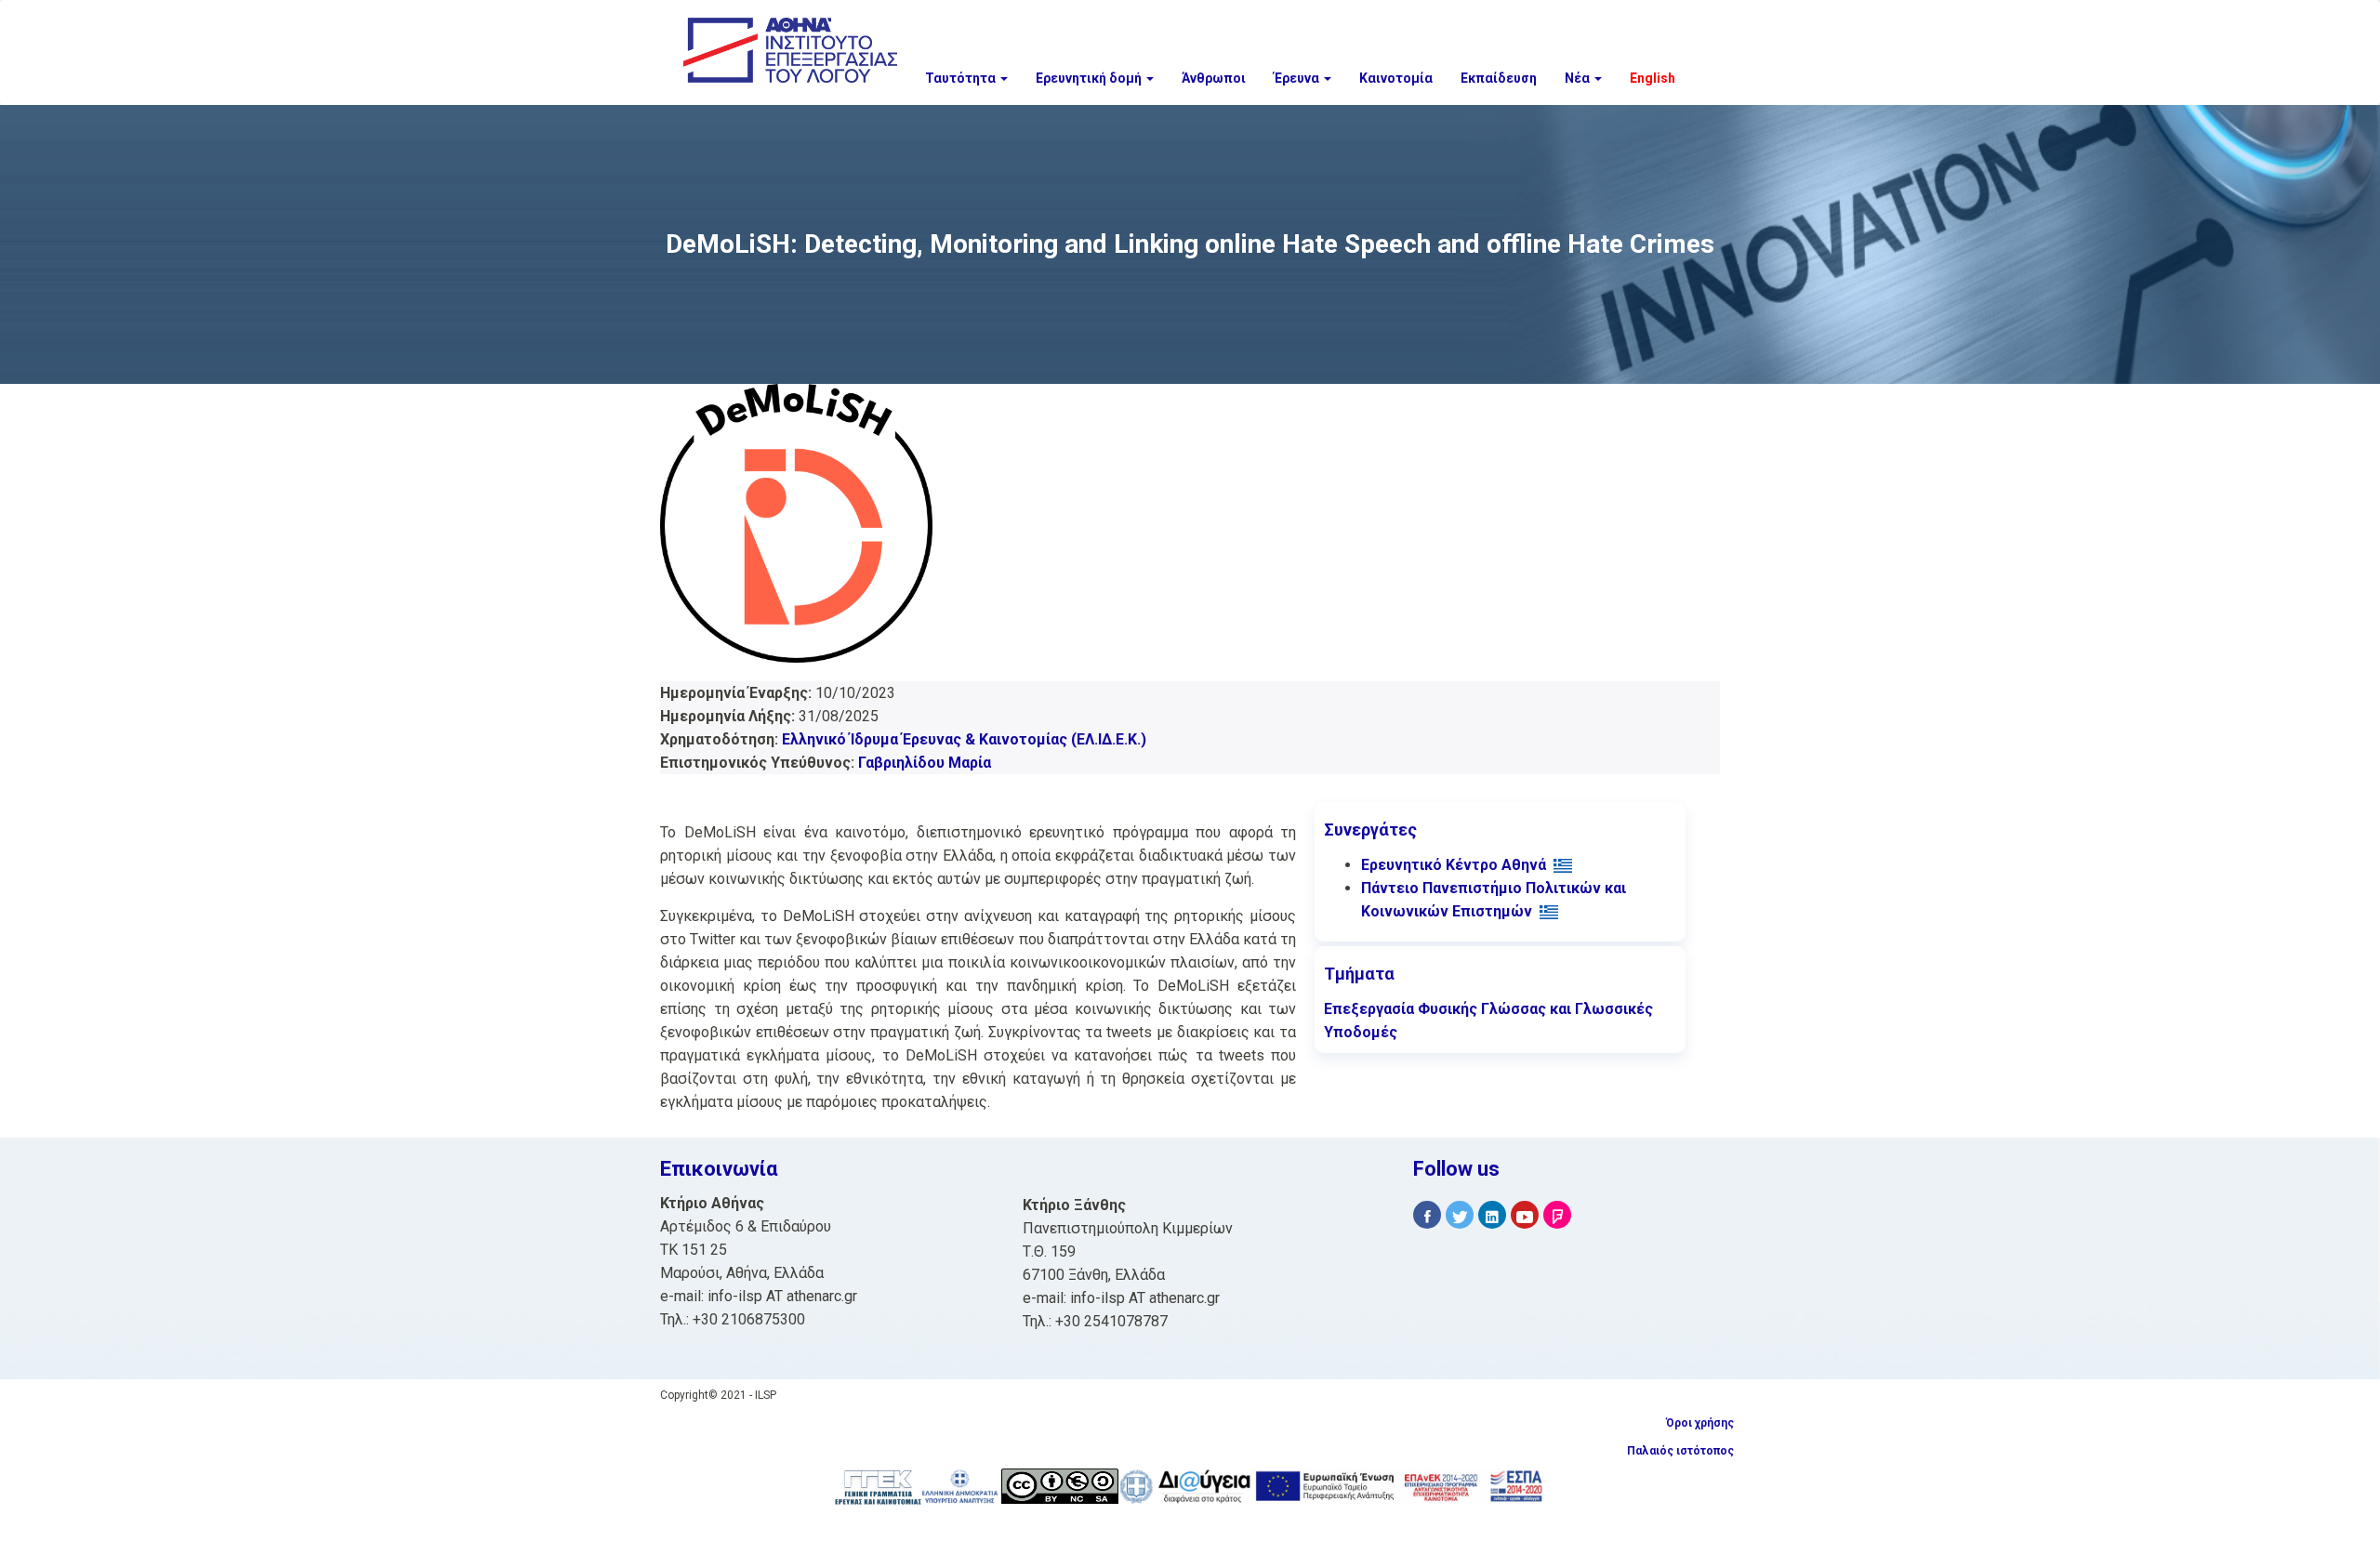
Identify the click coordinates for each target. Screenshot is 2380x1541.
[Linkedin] (1492, 1215)
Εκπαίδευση (1499, 78)
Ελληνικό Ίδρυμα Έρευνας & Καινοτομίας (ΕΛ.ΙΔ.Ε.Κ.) (964, 739)
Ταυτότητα (962, 78)
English (1653, 78)
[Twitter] (1460, 1215)
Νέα (1579, 78)
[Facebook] (1427, 1215)
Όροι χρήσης (1700, 1423)
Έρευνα (1298, 78)
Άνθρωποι (1214, 78)
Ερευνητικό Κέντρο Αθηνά (1454, 865)
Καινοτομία (1396, 78)
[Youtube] (1525, 1215)
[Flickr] (1557, 1215)
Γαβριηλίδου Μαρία (925, 763)
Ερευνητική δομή (1090, 78)
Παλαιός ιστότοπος (1680, 1451)
